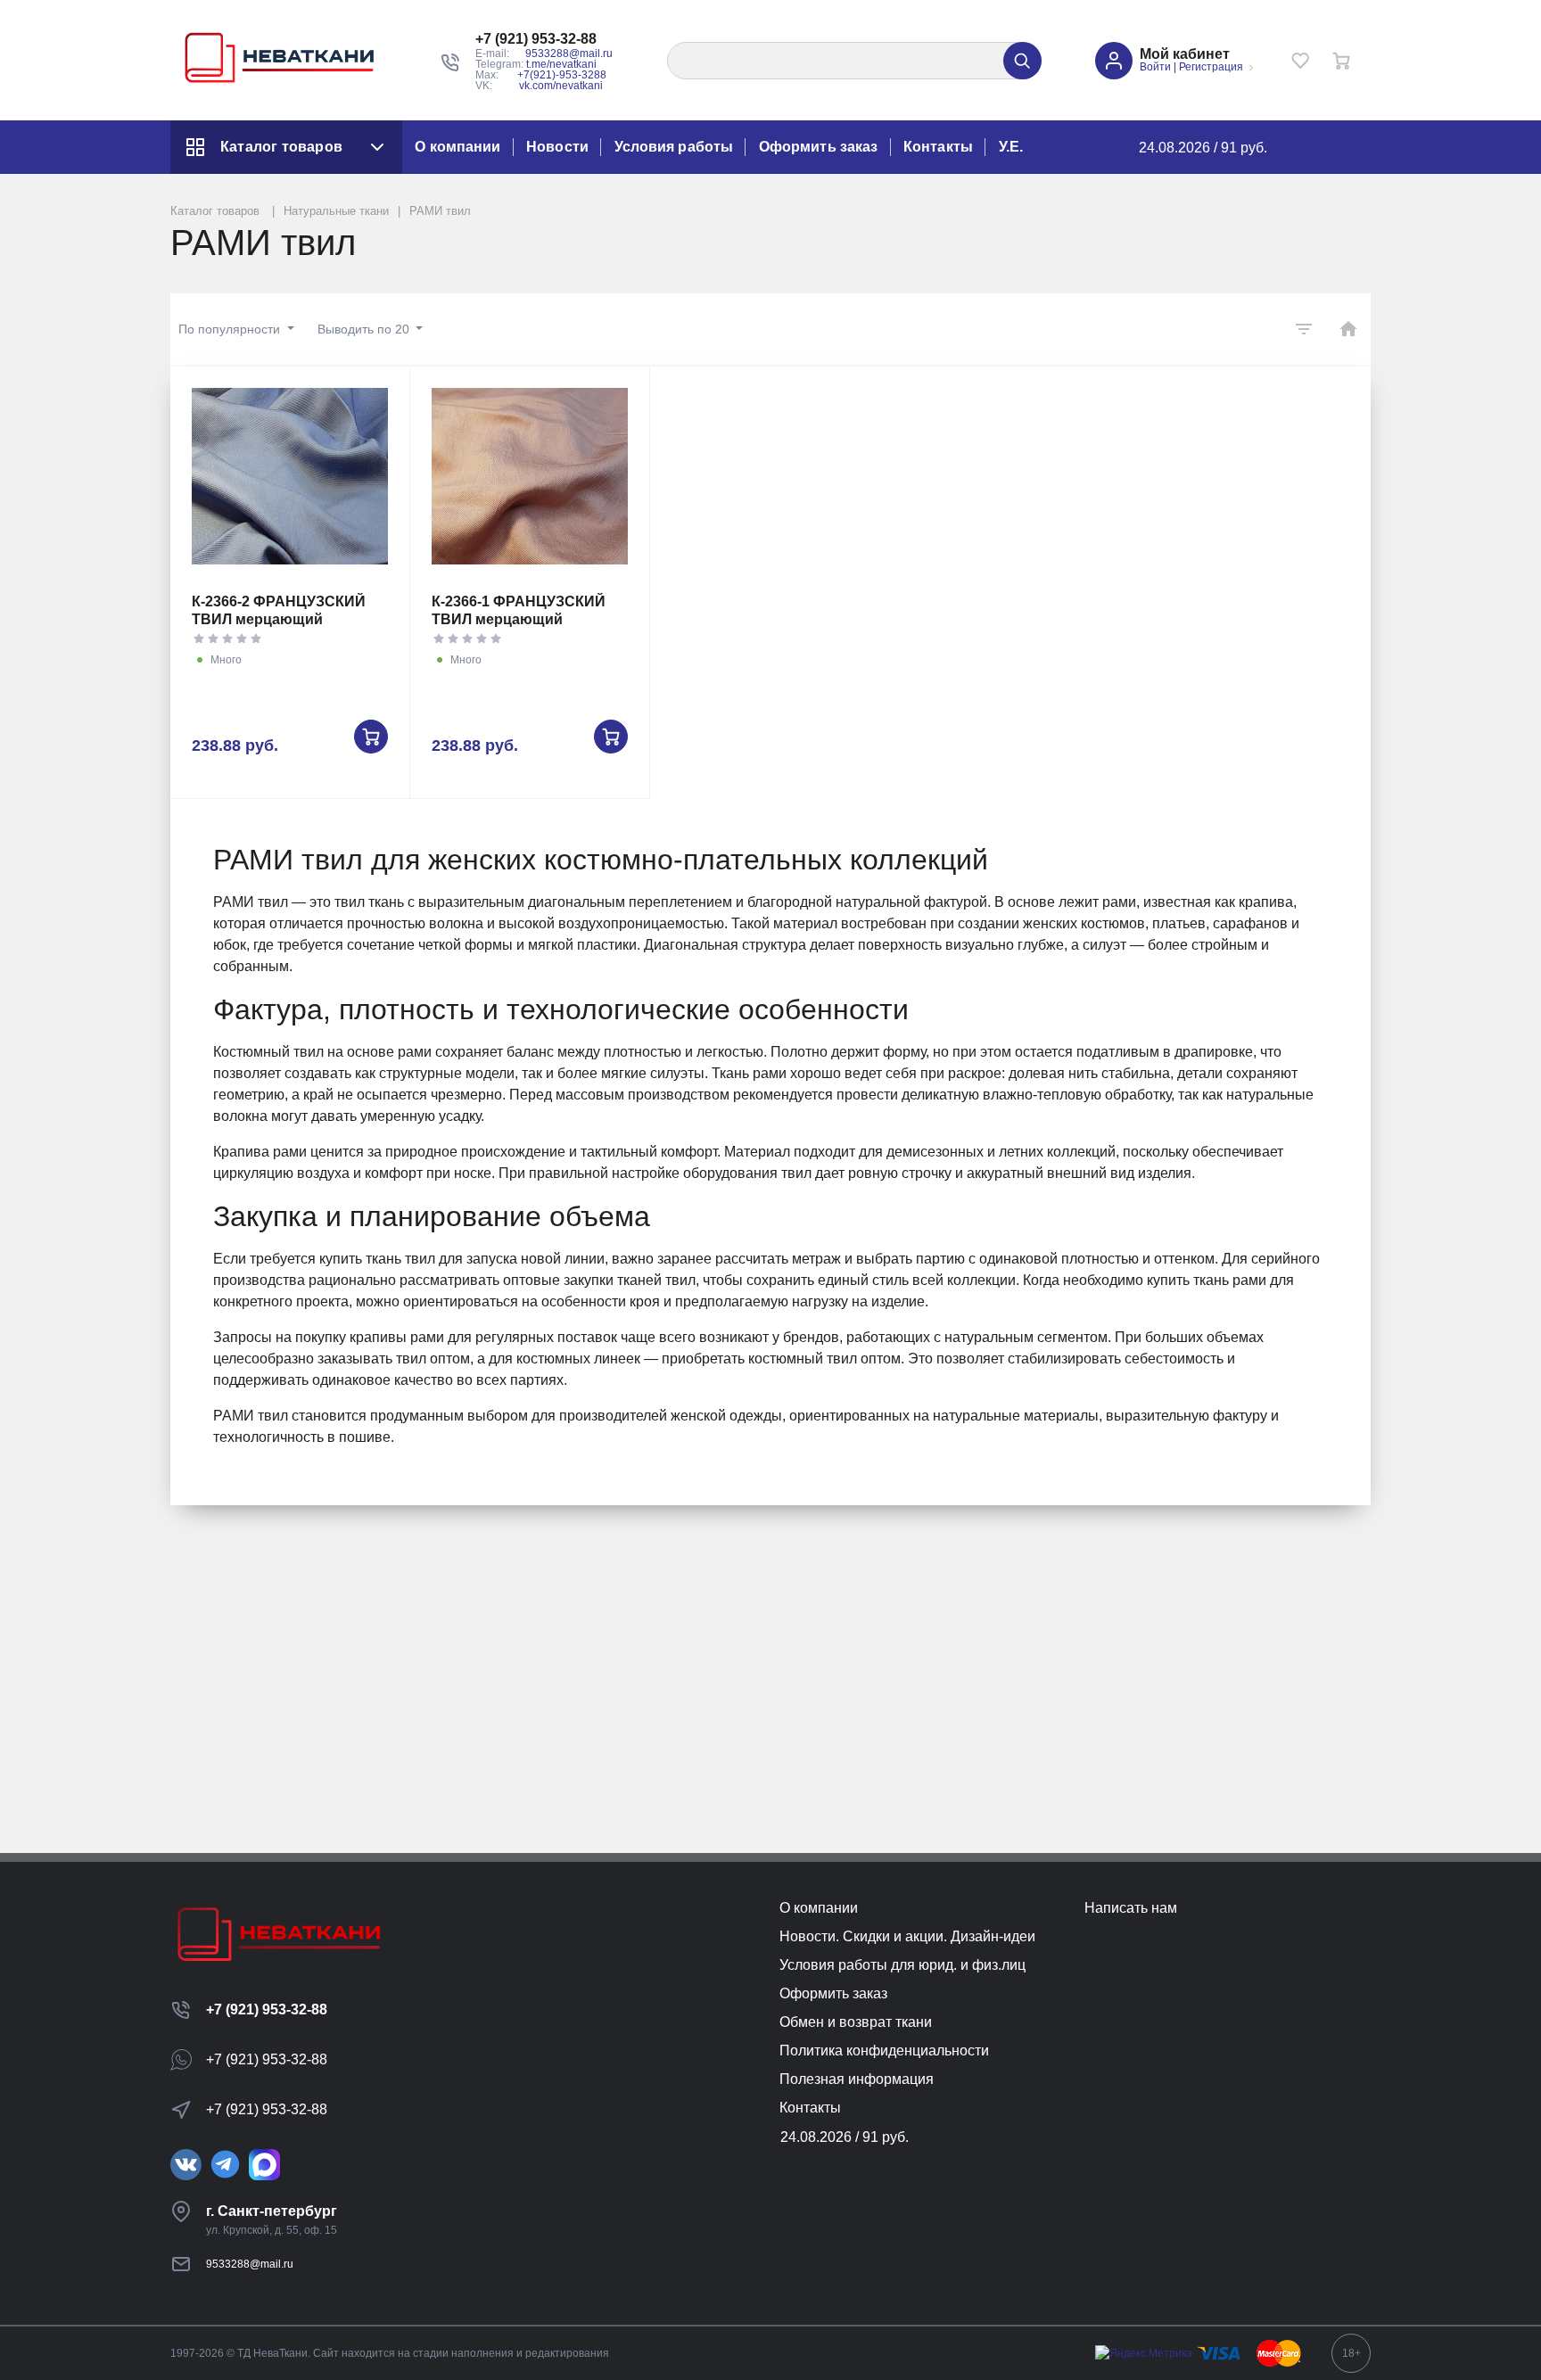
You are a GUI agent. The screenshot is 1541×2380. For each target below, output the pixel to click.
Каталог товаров (281, 147)
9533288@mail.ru (569, 54)
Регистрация (1211, 67)
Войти (1155, 67)
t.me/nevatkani (561, 64)
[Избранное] (1300, 61)
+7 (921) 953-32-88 (267, 2009)
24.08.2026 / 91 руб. (1203, 148)
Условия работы (674, 147)
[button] (544, 39)
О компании (457, 147)
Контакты (938, 147)
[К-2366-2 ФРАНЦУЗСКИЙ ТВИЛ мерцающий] (290, 476)
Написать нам (1131, 1908)
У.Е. (1011, 147)
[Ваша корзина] (1341, 61)
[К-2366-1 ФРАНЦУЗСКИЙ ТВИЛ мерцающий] (530, 476)
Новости (557, 147)
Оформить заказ (818, 147)
